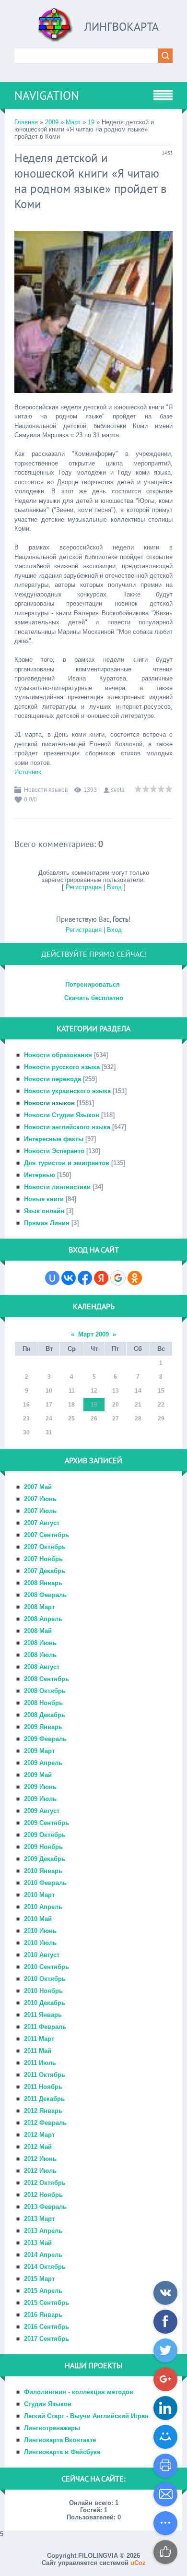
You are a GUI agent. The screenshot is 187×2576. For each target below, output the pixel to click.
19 (91, 122)
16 (26, 1405)
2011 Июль (40, 2063)
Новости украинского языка (67, 1091)
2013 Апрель (43, 2231)
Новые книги (44, 1199)
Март (73, 122)
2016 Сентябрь (47, 2327)
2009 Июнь (40, 1787)
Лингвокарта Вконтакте (60, 2440)
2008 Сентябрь (47, 1679)
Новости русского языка (62, 1067)
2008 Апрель (43, 1619)
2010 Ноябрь (43, 1991)
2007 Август (42, 1523)
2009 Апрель (43, 1763)
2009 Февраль (45, 1739)
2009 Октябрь (45, 1835)
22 (161, 1405)
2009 (52, 122)
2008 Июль (40, 1655)
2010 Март (39, 1895)
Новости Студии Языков (62, 1115)
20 (116, 1405)
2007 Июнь (40, 1499)
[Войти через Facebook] (85, 1278)
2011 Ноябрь (43, 2087)
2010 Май (38, 1919)
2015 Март (39, 2279)
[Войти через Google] (118, 1278)
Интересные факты (54, 1139)
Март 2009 (93, 1334)
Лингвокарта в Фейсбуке (62, 2452)
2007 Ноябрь (43, 1559)
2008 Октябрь (45, 1691)
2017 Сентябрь (47, 2339)
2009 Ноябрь (43, 1847)
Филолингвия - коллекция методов (79, 2392)
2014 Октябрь (45, 2267)
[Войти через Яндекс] (101, 1278)
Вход (114, 887)
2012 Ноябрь (43, 2195)
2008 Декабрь (45, 1715)
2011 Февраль (45, 2027)
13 (116, 1391)
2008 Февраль (45, 1595)
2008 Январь (43, 1583)
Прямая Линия (47, 1223)
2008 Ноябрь (43, 1703)
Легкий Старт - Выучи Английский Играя (86, 2416)
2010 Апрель (43, 1907)
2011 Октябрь (45, 2075)
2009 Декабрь (45, 1859)
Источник (28, 772)
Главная (26, 122)
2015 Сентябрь (47, 2303)
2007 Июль (40, 1511)
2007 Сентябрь (47, 1535)
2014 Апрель (43, 2255)
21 (138, 1405)
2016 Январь (43, 2315)
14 (138, 1391)
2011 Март (39, 2039)
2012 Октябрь (45, 2183)
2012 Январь (43, 2111)
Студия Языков (48, 2404)
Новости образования (58, 1055)
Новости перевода (53, 1079)
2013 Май (38, 2243)
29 (161, 1419)
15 (161, 1391)
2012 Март (39, 2135)
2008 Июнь (40, 1643)
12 (94, 1391)
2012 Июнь (40, 2159)
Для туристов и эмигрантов (67, 1163)
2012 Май (38, 2147)
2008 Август (42, 1667)
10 (49, 1391)
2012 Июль (40, 2171)
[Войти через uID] (52, 1278)
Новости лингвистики (57, 1187)
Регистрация (84, 887)
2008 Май (38, 1631)
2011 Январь (43, 2015)
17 (49, 1405)
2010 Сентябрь (47, 1967)
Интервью (40, 1175)
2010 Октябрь (45, 1979)
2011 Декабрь (44, 2099)
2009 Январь (43, 1727)
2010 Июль (40, 1943)
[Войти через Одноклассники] (135, 1278)
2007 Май (38, 1487)
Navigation (47, 95)
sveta (118, 790)
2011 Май (38, 2051)
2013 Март (39, 2219)
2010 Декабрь (45, 2003)
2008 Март (39, 1607)
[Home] (56, 29)
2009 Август (42, 1811)
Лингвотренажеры (52, 2428)
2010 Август (42, 1955)
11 (72, 1391)
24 (49, 1419)
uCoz (138, 2563)
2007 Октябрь (45, 1547)
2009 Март (39, 1751)
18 (71, 1405)
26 (94, 1419)
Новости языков (46, 790)
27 (116, 1419)
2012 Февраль (45, 2123)
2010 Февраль (45, 1883)
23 (26, 1419)
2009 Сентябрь (47, 1823)
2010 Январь (43, 1871)
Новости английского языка (67, 1127)
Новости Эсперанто (54, 1151)
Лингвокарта (122, 27)
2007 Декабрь (45, 1571)
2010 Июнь (40, 1931)
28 (138, 1419)
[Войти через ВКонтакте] (69, 1278)
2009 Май (38, 1775)
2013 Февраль (45, 2207)
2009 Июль (40, 1799)
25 (71, 1419)
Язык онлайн (44, 1211)
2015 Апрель (43, 2291)
